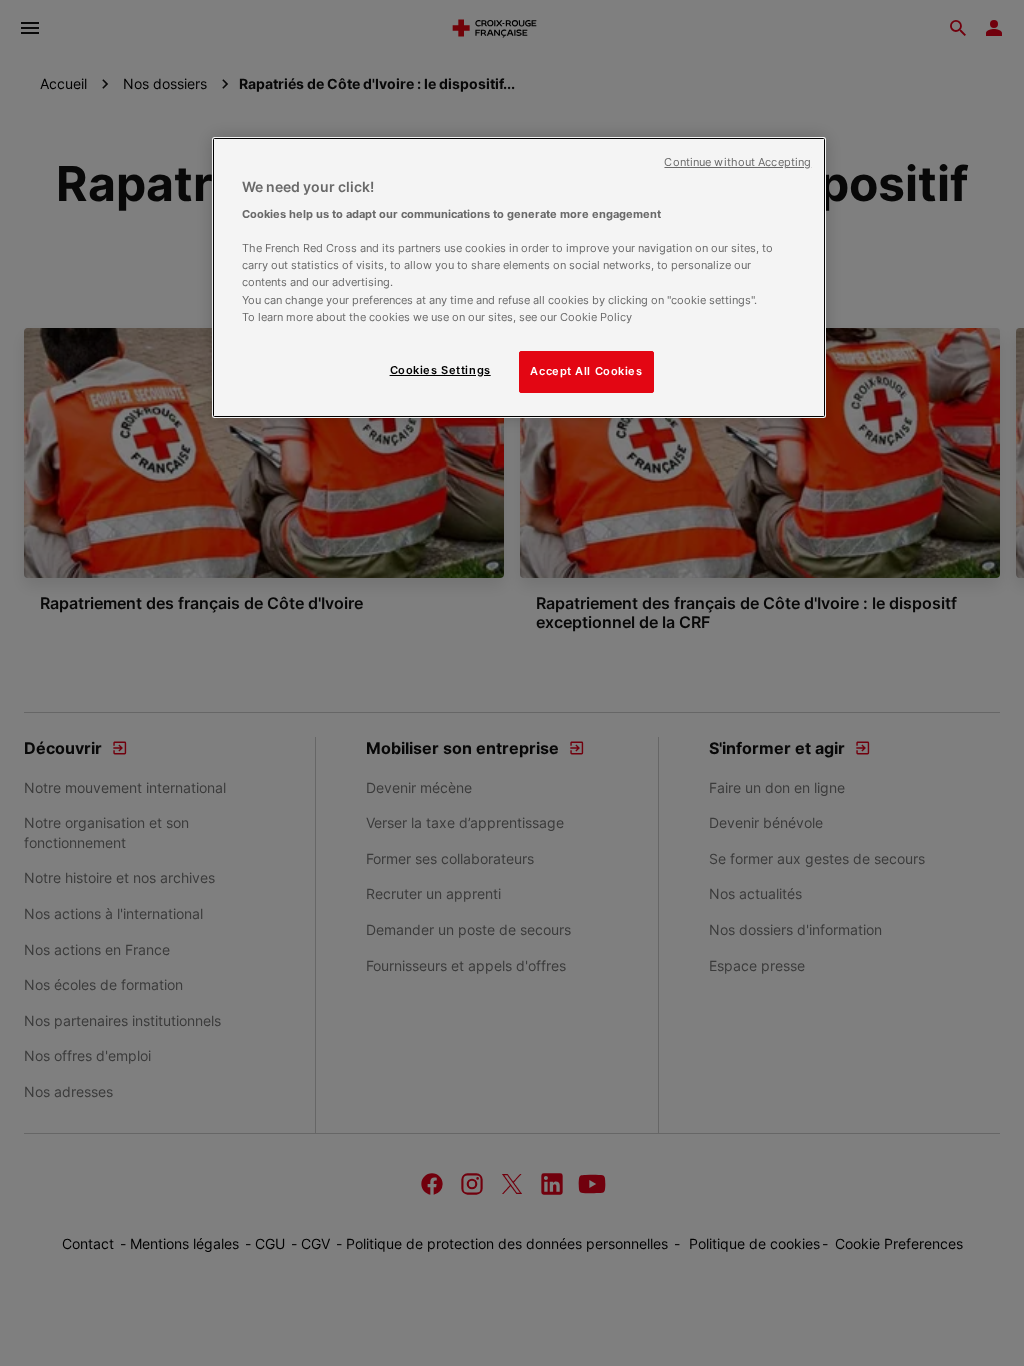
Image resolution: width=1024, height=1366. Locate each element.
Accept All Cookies (586, 371)
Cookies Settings (440, 370)
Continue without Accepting (737, 162)
